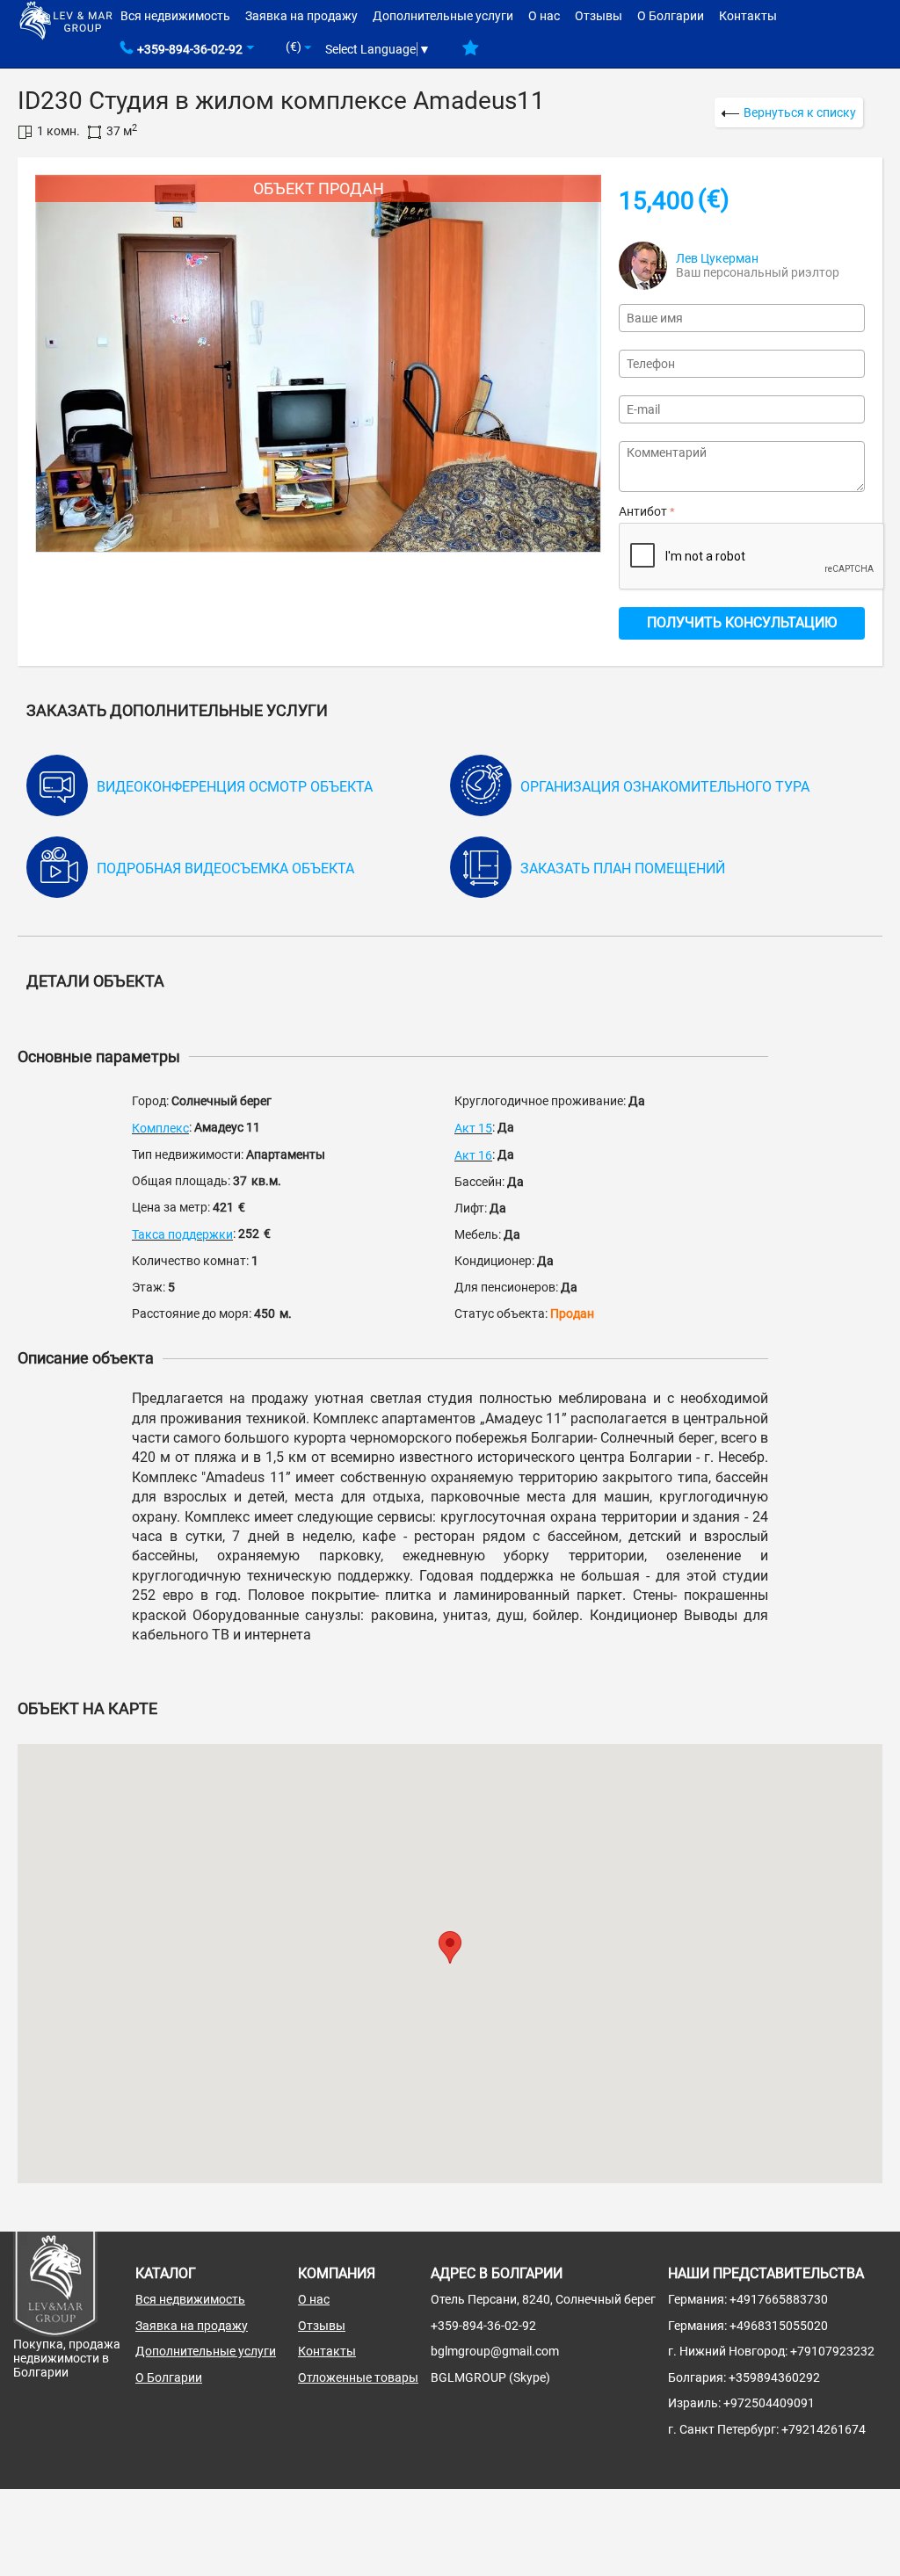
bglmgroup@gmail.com (495, 2351)
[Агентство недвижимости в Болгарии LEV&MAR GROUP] (66, 19)
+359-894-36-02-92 (190, 49)
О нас (544, 16)
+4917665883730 (779, 2299)
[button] (450, 1947)
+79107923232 (832, 2351)
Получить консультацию (742, 622)
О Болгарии (671, 16)
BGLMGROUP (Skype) (490, 2377)
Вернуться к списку (800, 112)
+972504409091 (769, 2403)
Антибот (643, 511)
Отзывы (599, 16)
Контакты (748, 16)
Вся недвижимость (175, 16)
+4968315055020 (779, 2326)
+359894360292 (774, 2377)
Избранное (471, 54)
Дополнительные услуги (443, 16)
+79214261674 (824, 2429)
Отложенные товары (358, 2377)
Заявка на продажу (301, 16)
